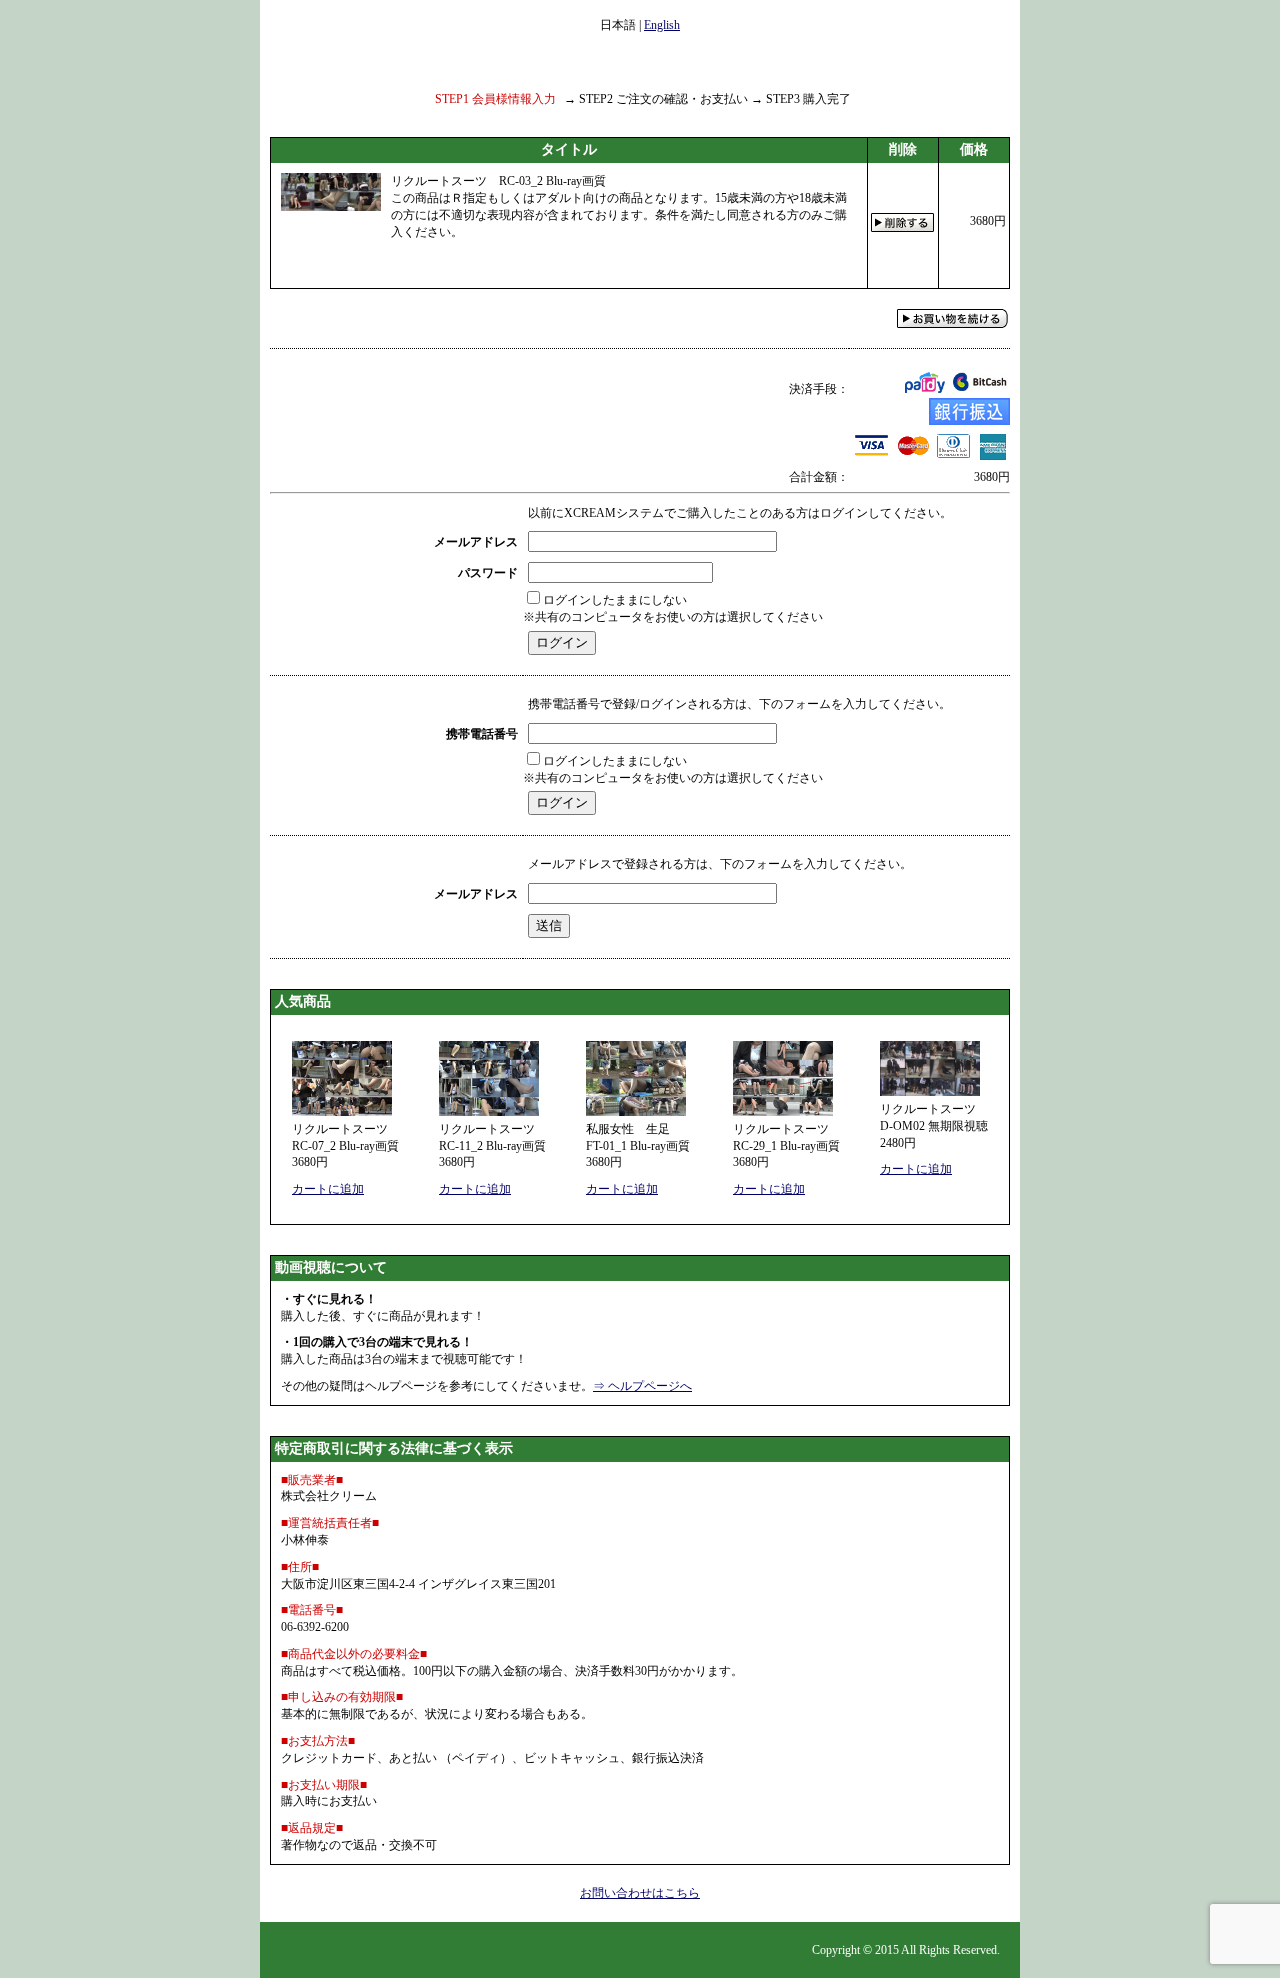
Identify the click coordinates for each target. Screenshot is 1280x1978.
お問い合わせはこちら (640, 1893)
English (662, 25)
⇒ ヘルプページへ (642, 1386)
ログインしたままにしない (615, 600)
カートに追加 (328, 1189)
